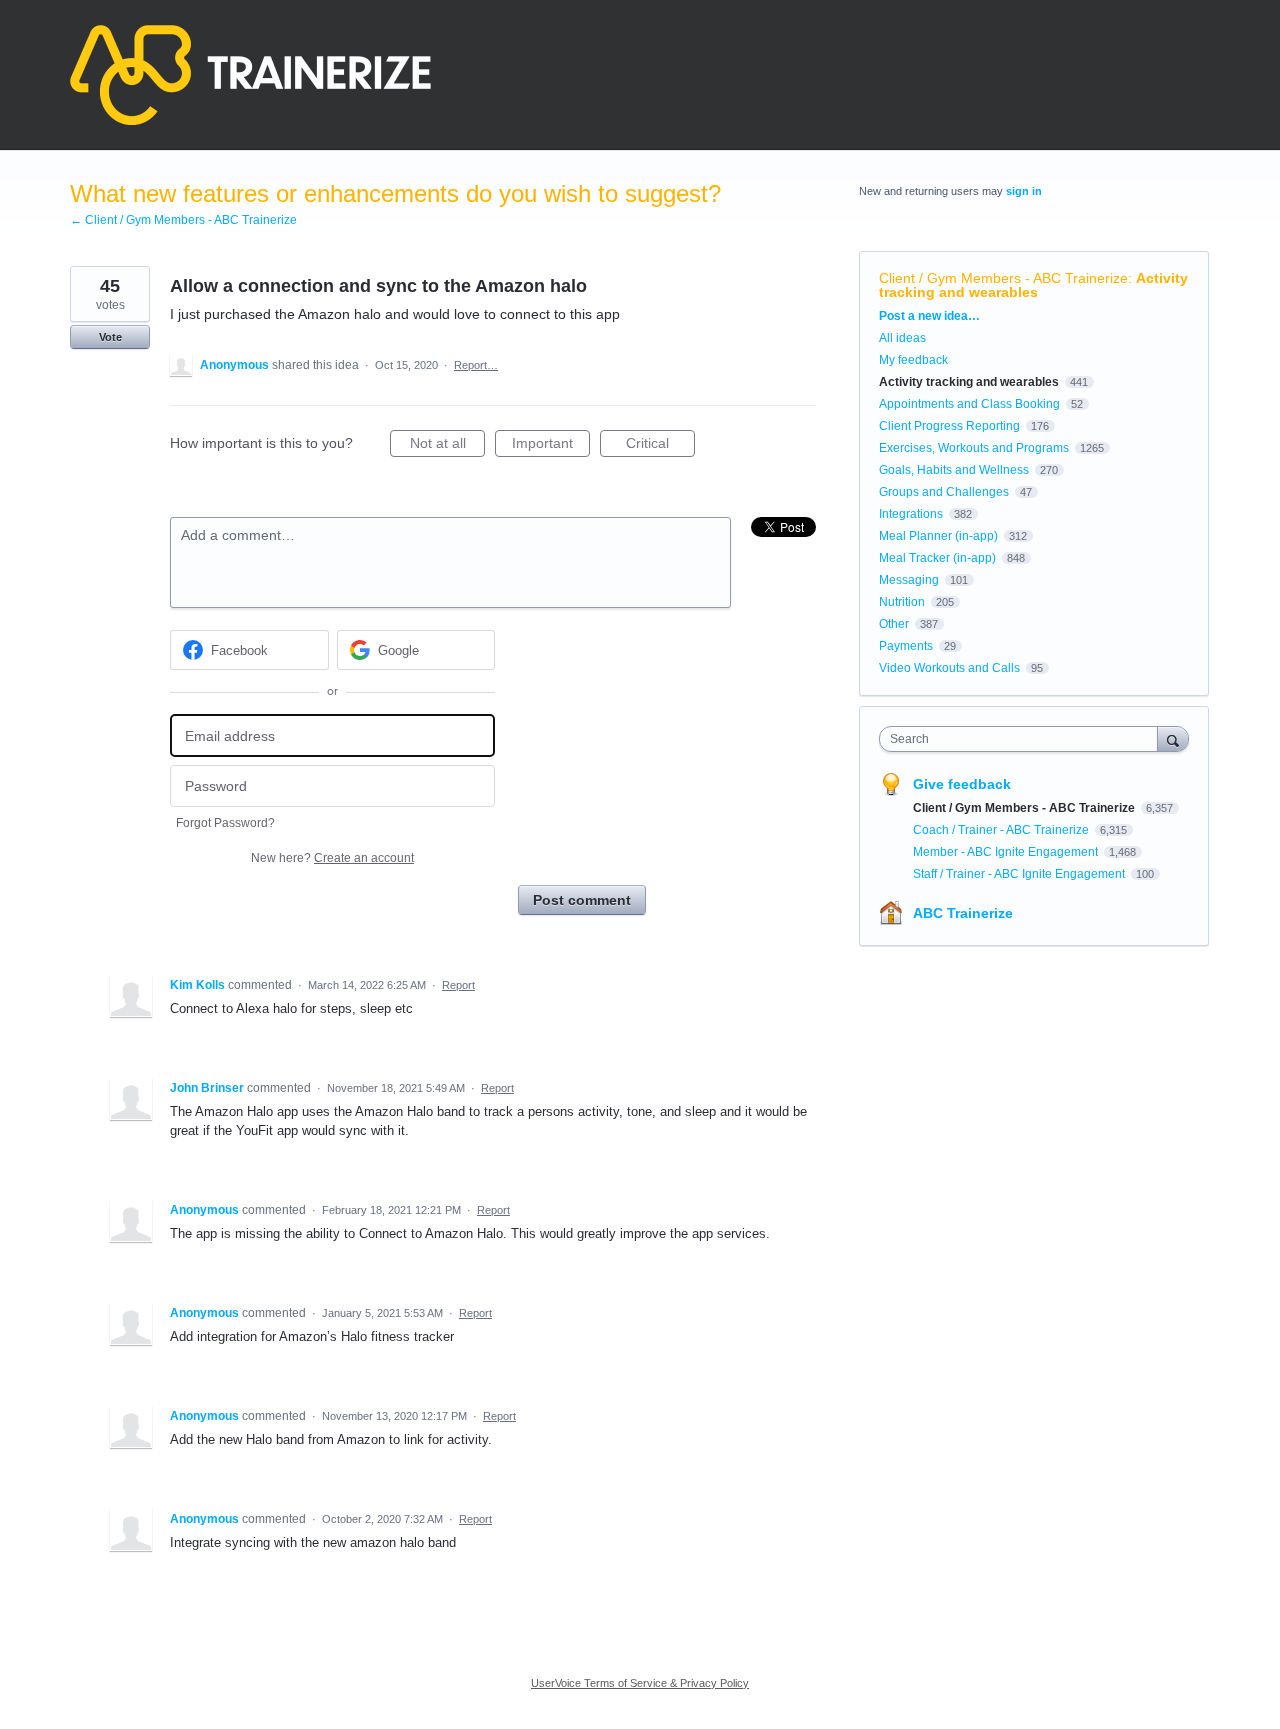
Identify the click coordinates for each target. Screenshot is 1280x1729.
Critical (660, 446)
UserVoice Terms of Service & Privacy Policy (640, 1683)
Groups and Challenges (944, 492)
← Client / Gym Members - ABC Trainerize (183, 220)
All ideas (902, 338)
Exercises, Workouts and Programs (974, 448)
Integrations (911, 514)
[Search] (1173, 738)
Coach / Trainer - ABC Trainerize (1002, 830)
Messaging (909, 580)
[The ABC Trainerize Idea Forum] (250, 75)
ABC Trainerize (963, 913)
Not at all (447, 446)
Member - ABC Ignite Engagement (1007, 852)
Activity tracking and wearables (1033, 285)
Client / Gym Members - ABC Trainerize (1003, 278)
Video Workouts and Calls (949, 668)
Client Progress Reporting (949, 426)
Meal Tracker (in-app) (937, 558)
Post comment (582, 900)
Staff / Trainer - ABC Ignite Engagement (1020, 874)
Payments (906, 646)
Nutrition (902, 602)
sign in (1024, 191)
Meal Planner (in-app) (938, 536)
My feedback (913, 360)
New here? (332, 858)
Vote (110, 337)
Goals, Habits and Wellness (954, 470)
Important (551, 446)
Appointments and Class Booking (969, 404)
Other (894, 624)
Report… (476, 365)
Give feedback (962, 784)
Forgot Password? (225, 823)
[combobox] (1023, 739)
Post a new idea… (929, 316)
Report (458, 985)
